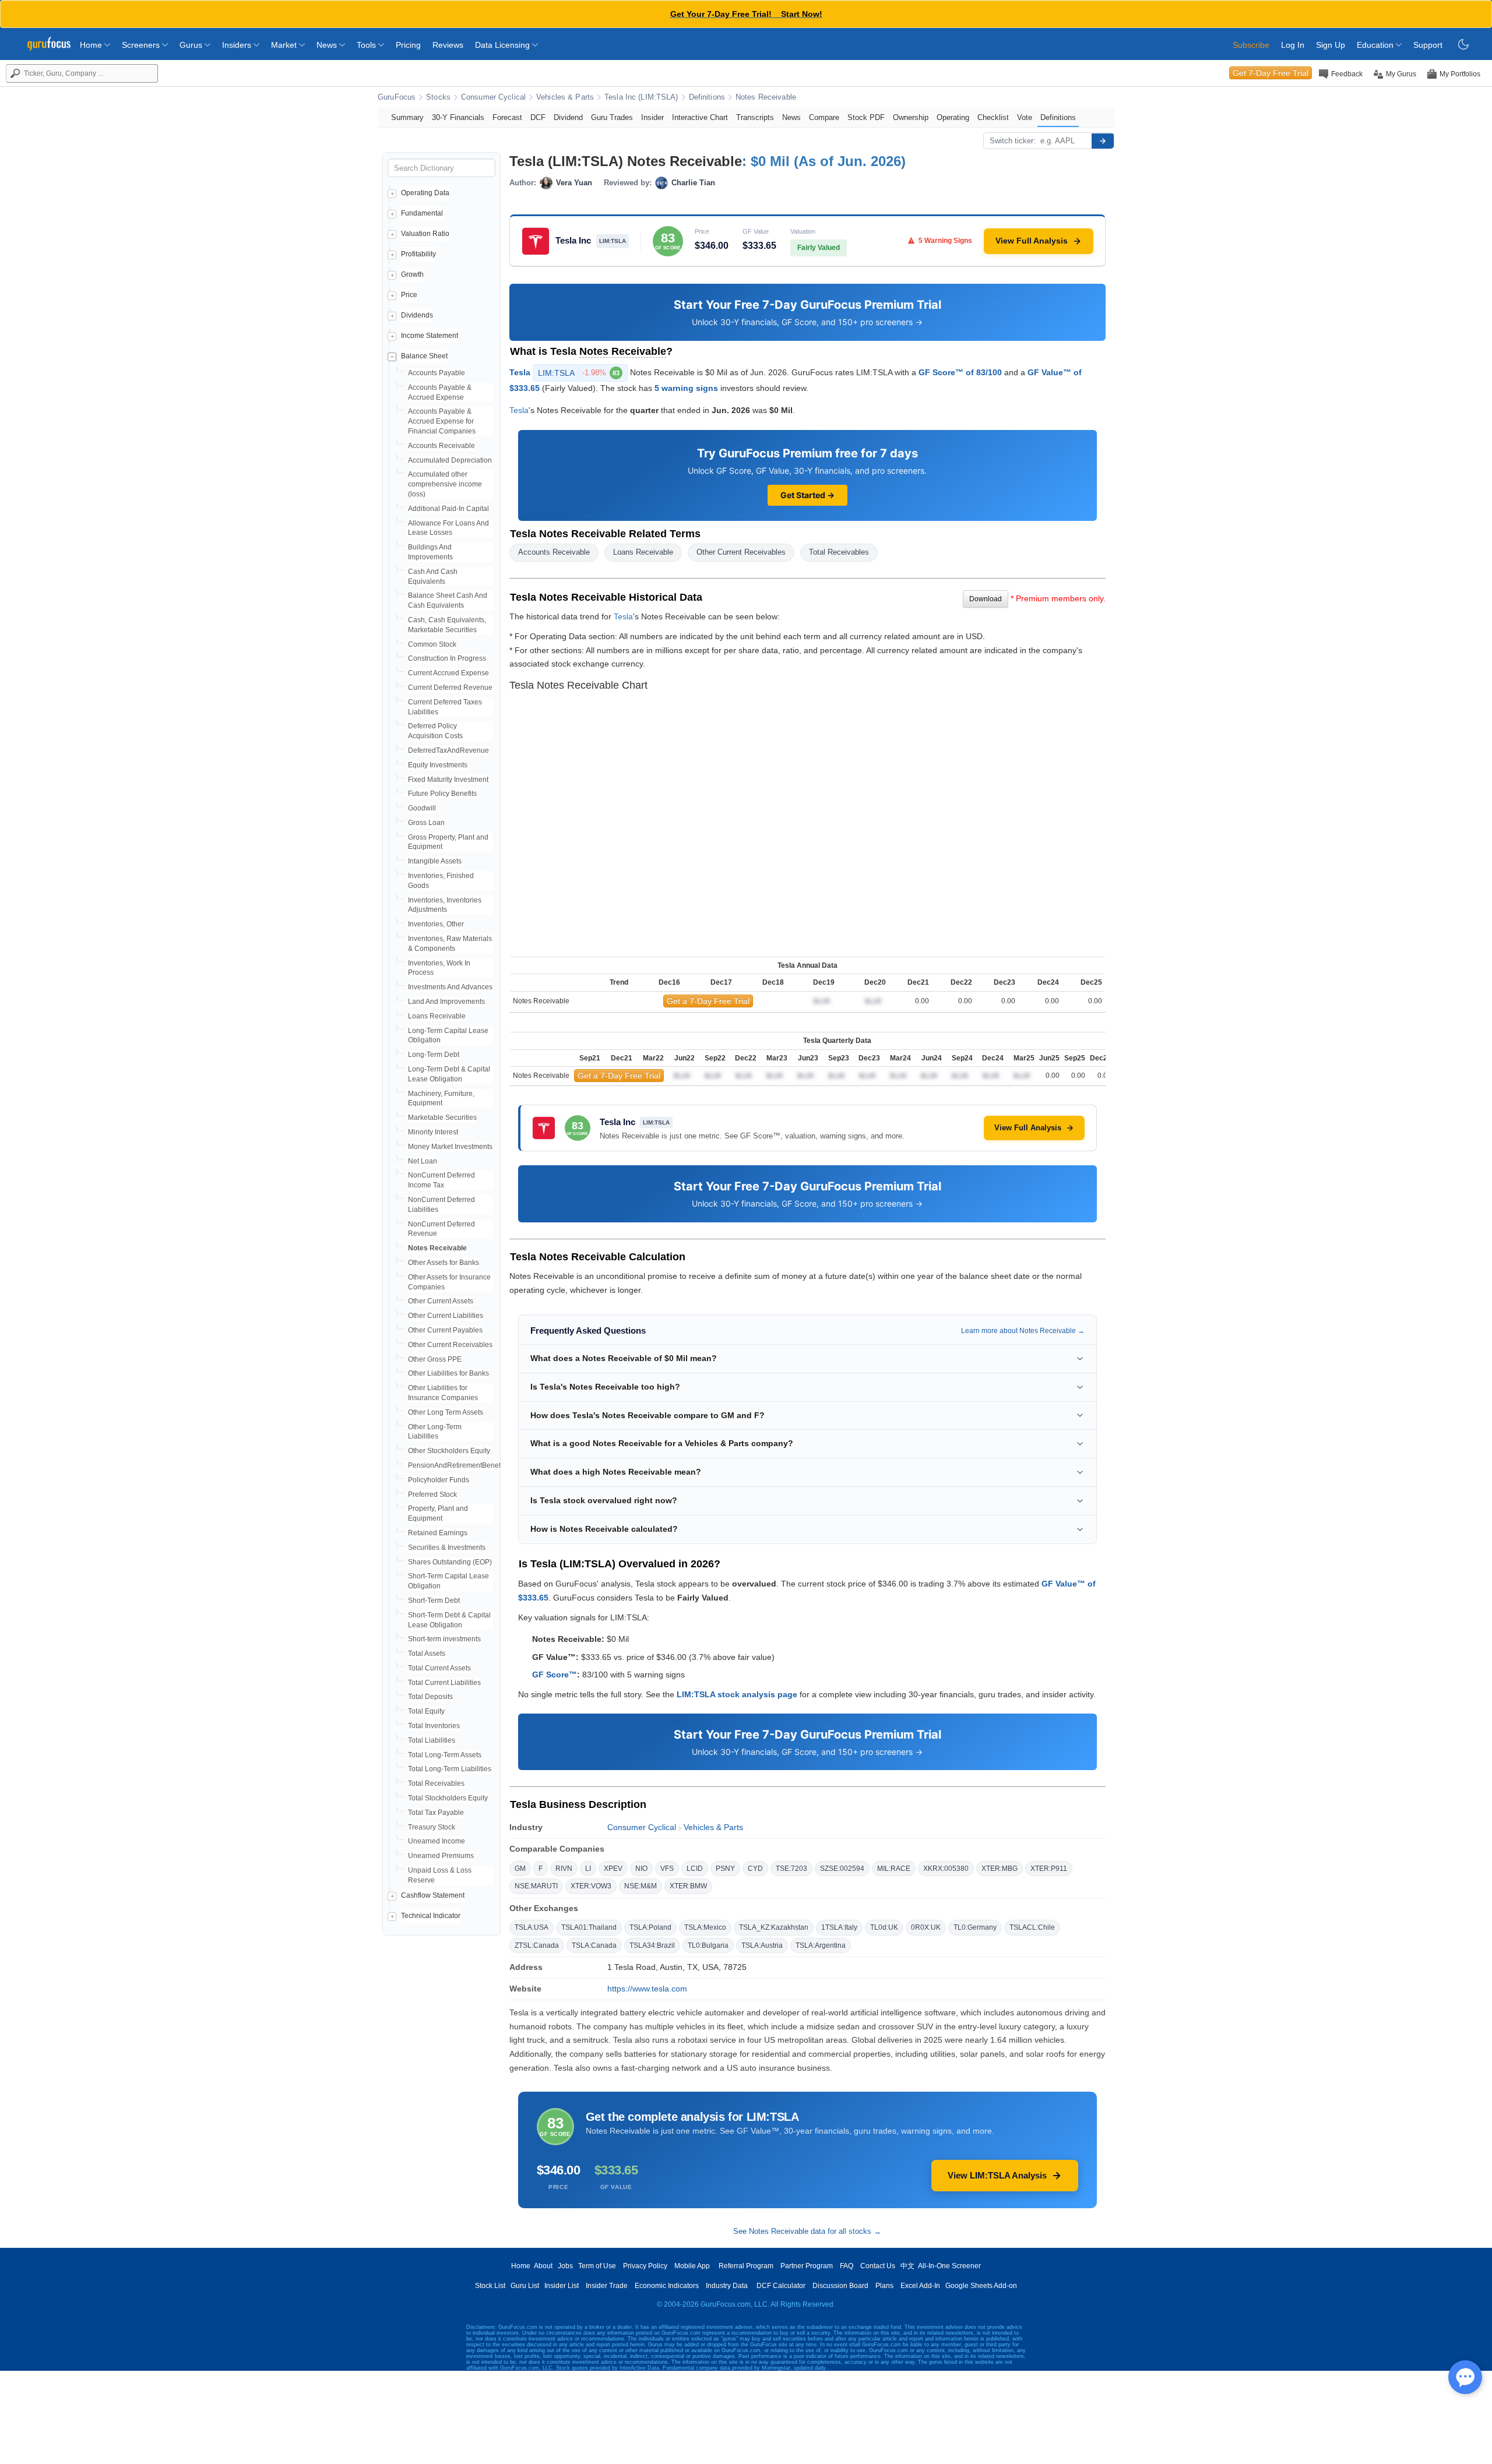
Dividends (417, 315)
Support (1428, 45)
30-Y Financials (458, 117)
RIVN (564, 1869)
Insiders (238, 45)
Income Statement (430, 336)
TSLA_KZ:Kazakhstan (774, 1927)
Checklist (993, 117)
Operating (953, 117)
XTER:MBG (1000, 1869)
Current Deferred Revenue (450, 688)
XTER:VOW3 (591, 1886)
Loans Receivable (437, 1016)
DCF (538, 117)
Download (986, 599)
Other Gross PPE (435, 1359)
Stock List (490, 2286)
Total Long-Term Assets (445, 1755)
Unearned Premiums (441, 1856)
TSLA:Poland (650, 1927)
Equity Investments (438, 765)
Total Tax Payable (436, 1813)
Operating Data (425, 193)
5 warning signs (686, 388)
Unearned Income (437, 1841)
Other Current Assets (441, 1301)
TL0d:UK (884, 1927)
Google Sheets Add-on (981, 2286)
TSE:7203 (791, 1869)
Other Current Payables (445, 1330)
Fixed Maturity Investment (448, 780)
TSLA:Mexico (705, 1927)
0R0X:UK (926, 1927)
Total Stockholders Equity (448, 1798)
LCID (695, 1869)
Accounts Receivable (441, 446)
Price (409, 295)
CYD (755, 1869)
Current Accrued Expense (448, 673)
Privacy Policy (645, 2266)
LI (588, 1869)
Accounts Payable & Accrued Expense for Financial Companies (442, 421)
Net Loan (423, 1161)
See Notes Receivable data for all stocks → (807, 2231)
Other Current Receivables (450, 1345)
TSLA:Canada (594, 1945)
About (543, 2266)
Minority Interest (433, 1132)
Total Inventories (434, 1726)
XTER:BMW (688, 1886)
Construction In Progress (447, 658)
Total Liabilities (432, 1740)
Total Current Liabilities (444, 1683)
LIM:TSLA (579, 373)
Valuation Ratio (425, 234)
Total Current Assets (439, 1668)
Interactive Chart (700, 117)
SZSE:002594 (842, 1869)
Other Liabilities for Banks (448, 1373)
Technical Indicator (431, 1916)
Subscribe (1251, 45)
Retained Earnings (438, 1533)
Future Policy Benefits (442, 794)
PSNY (725, 1869)
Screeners (142, 45)
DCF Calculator (781, 2286)
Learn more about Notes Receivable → (1023, 1331)
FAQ (847, 2266)
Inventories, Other (436, 924)
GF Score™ (555, 1675)
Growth (412, 274)
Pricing (408, 45)
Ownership (911, 117)
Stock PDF (866, 117)
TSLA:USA (532, 1927)
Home (92, 45)
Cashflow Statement (433, 1895)
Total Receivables (436, 1783)
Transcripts (755, 117)
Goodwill (422, 808)
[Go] (1103, 141)
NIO (641, 1869)
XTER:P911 (1049, 1869)
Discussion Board (840, 2286)
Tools (367, 45)
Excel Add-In (920, 2286)
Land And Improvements (446, 1002)
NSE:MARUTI (536, 1886)
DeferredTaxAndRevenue (448, 750)
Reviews (448, 45)
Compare (824, 117)
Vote (1025, 117)
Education (1376, 45)
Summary (407, 117)
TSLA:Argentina (821, 1945)
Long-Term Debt (434, 1055)
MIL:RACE (894, 1869)
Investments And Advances (450, 987)
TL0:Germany (975, 1927)
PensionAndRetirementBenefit (456, 1465)
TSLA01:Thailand (589, 1927)
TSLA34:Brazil (652, 1945)
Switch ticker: (1013, 141)
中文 (907, 2266)
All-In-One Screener (949, 2266)
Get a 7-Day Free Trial (708, 1001)
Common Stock (432, 644)
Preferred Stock (432, 1494)
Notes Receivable (766, 97)
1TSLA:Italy (839, 1927)
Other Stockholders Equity (449, 1451)
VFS (667, 1869)
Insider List (562, 2286)
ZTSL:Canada (537, 1945)
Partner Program (807, 2266)
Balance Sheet (424, 356)
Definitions (707, 97)
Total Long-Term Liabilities (450, 1769)
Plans (884, 2286)
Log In (1293, 45)
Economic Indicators (667, 2286)
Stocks (438, 97)
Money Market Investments (450, 1147)
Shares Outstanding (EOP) (450, 1562)
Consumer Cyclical (493, 97)
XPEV (613, 1869)
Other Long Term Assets (446, 1412)
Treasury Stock (432, 1827)
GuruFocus (397, 97)
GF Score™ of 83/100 (960, 372)
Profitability (418, 254)
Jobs (565, 2266)
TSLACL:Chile (1032, 1927)
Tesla (520, 372)
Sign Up (1331, 45)
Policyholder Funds (439, 1480)
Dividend (568, 117)
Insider (652, 117)
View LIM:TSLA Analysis (997, 2175)
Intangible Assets (435, 861)
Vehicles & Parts (565, 97)
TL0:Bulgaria (708, 1945)
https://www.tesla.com (647, 1989)
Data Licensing (504, 45)
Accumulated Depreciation (450, 460)
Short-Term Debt (434, 1601)
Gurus (192, 45)
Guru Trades (612, 117)
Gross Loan (426, 823)
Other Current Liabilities (446, 1316)
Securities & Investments (447, 1548)
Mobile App (692, 2266)
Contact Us (878, 2266)
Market (285, 45)
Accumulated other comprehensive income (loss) (445, 484)
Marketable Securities (442, 1118)
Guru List (525, 2286)
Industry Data (727, 2286)
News (328, 45)
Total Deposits (430, 1697)
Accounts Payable (437, 373)
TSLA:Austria (762, 1945)
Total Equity (426, 1711)
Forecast (507, 117)
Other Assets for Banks (444, 1263)
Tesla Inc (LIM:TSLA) (641, 97)
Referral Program (746, 2266)
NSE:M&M (641, 1886)
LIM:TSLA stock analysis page (737, 1694)
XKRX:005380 (946, 1869)
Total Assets (427, 1654)
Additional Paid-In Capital (448, 509)
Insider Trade (607, 2286)
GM (520, 1869)
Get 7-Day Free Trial (1271, 73)
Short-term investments (444, 1639)
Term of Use (597, 2266)
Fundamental (422, 213)
